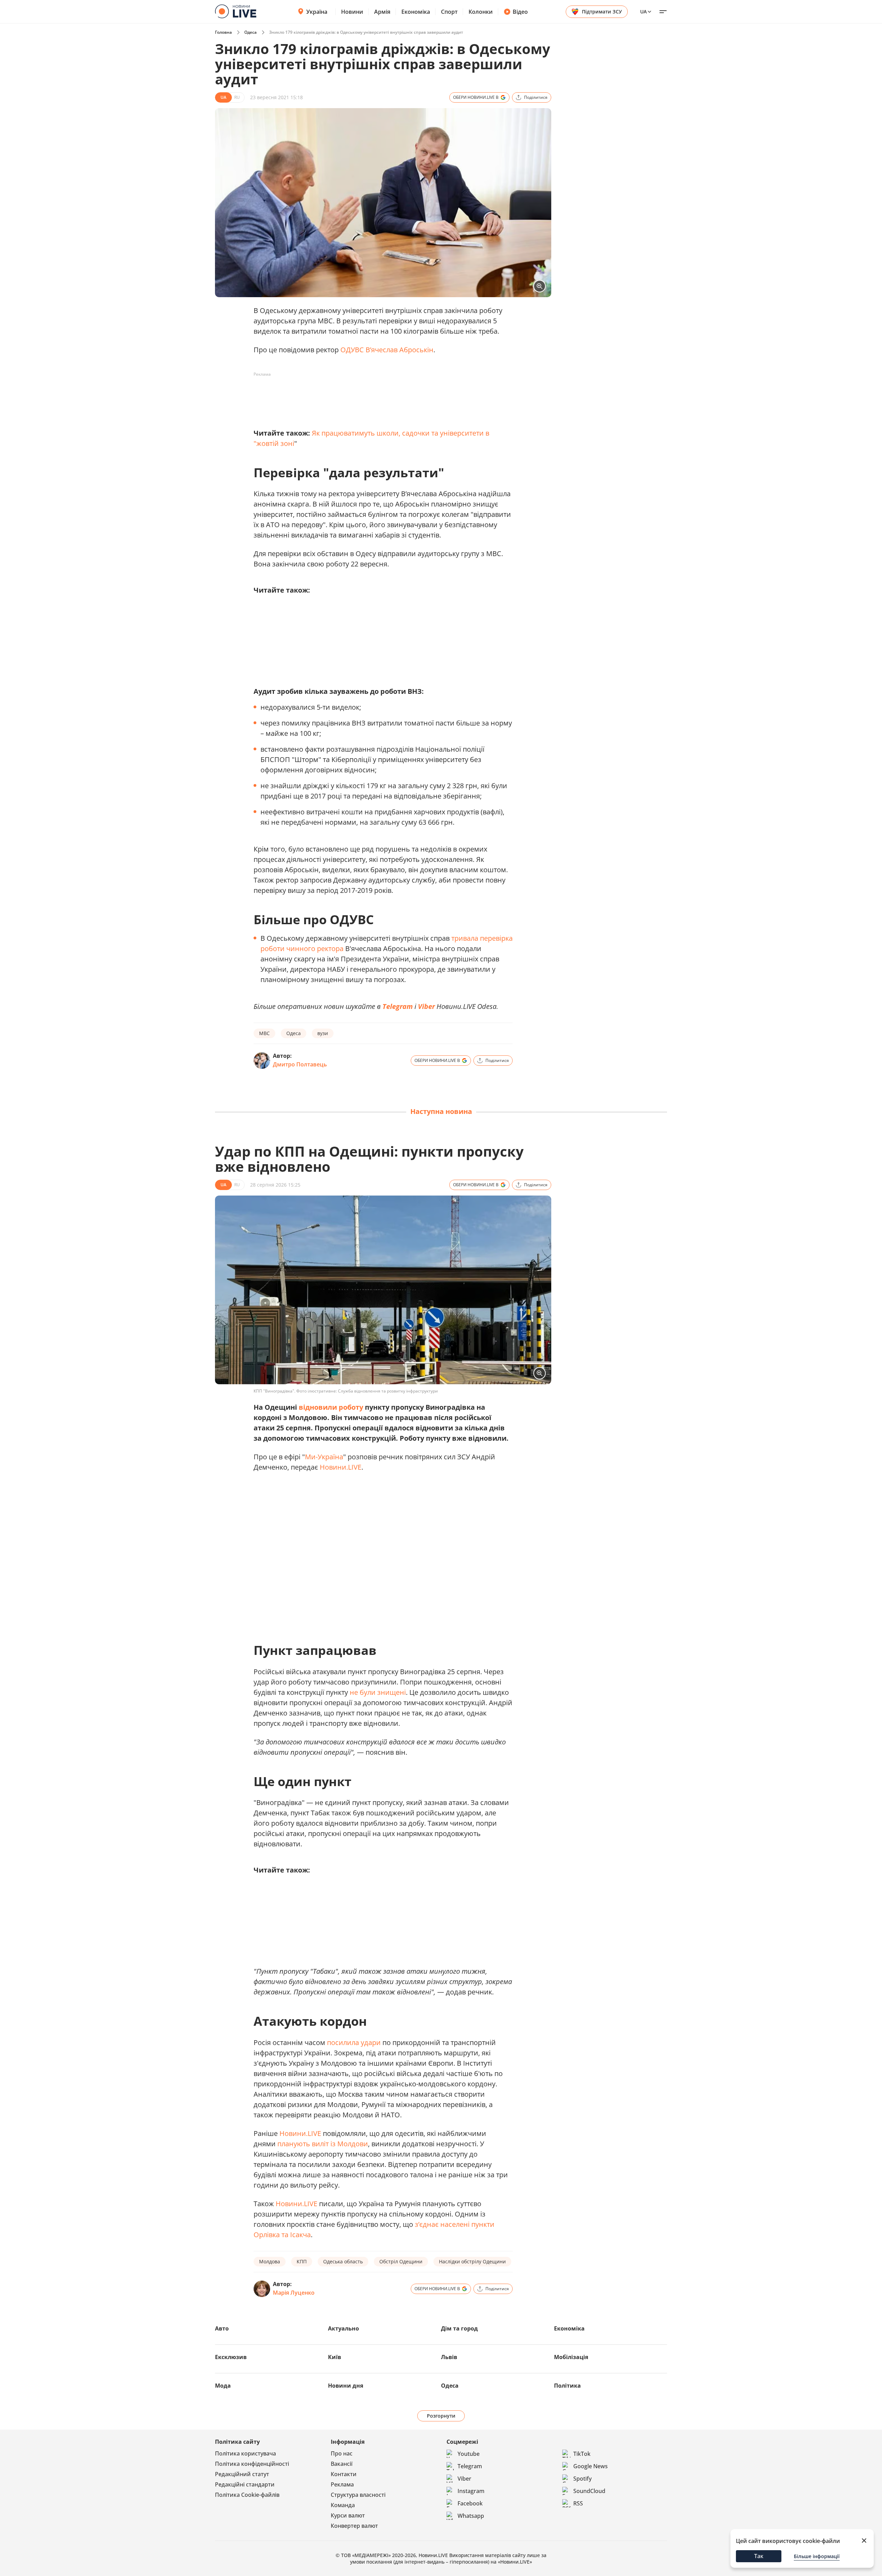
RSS (578, 2503)
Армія (382, 12)
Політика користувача (245, 2453)
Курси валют (348, 2515)
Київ (335, 2357)
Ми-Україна (324, 1457)
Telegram (398, 1006)
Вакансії (342, 2464)
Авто (222, 2328)
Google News (591, 2466)
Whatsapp (471, 2516)
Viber (426, 1006)
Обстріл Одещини (401, 2261)
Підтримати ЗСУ (602, 12)
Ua (643, 12)
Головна (223, 32)
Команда (343, 2505)
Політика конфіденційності (252, 2464)
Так (759, 2556)
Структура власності (358, 2495)
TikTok (582, 2454)
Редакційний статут (242, 2474)
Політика (567, 2386)
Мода (223, 2386)
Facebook (470, 2503)
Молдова (270, 2261)
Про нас (342, 2453)
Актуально (343, 2328)
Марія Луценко (294, 2293)
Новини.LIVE (341, 1467)
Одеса (250, 32)
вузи (323, 1033)
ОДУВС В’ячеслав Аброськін (387, 350)
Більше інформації (817, 2556)
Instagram (471, 2491)
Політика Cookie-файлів (247, 2495)
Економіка (416, 12)
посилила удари (354, 2042)
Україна (317, 12)
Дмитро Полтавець (300, 1064)
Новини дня (346, 2386)
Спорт (449, 12)
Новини (352, 12)
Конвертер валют (354, 2526)
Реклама (342, 2484)
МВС (264, 1033)
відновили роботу (332, 1407)
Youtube (469, 2454)
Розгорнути (441, 2416)
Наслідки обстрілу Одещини (472, 2261)
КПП (302, 2261)
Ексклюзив (231, 2357)
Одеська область (343, 2261)
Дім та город (459, 2328)
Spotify (582, 2479)
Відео (520, 12)
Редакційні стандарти (245, 2484)
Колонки (481, 12)
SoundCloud (589, 2491)
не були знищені (378, 1692)
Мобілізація (571, 2357)
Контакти (344, 2474)
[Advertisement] (379, 395)
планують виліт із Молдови (323, 2144)
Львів (449, 2357)
